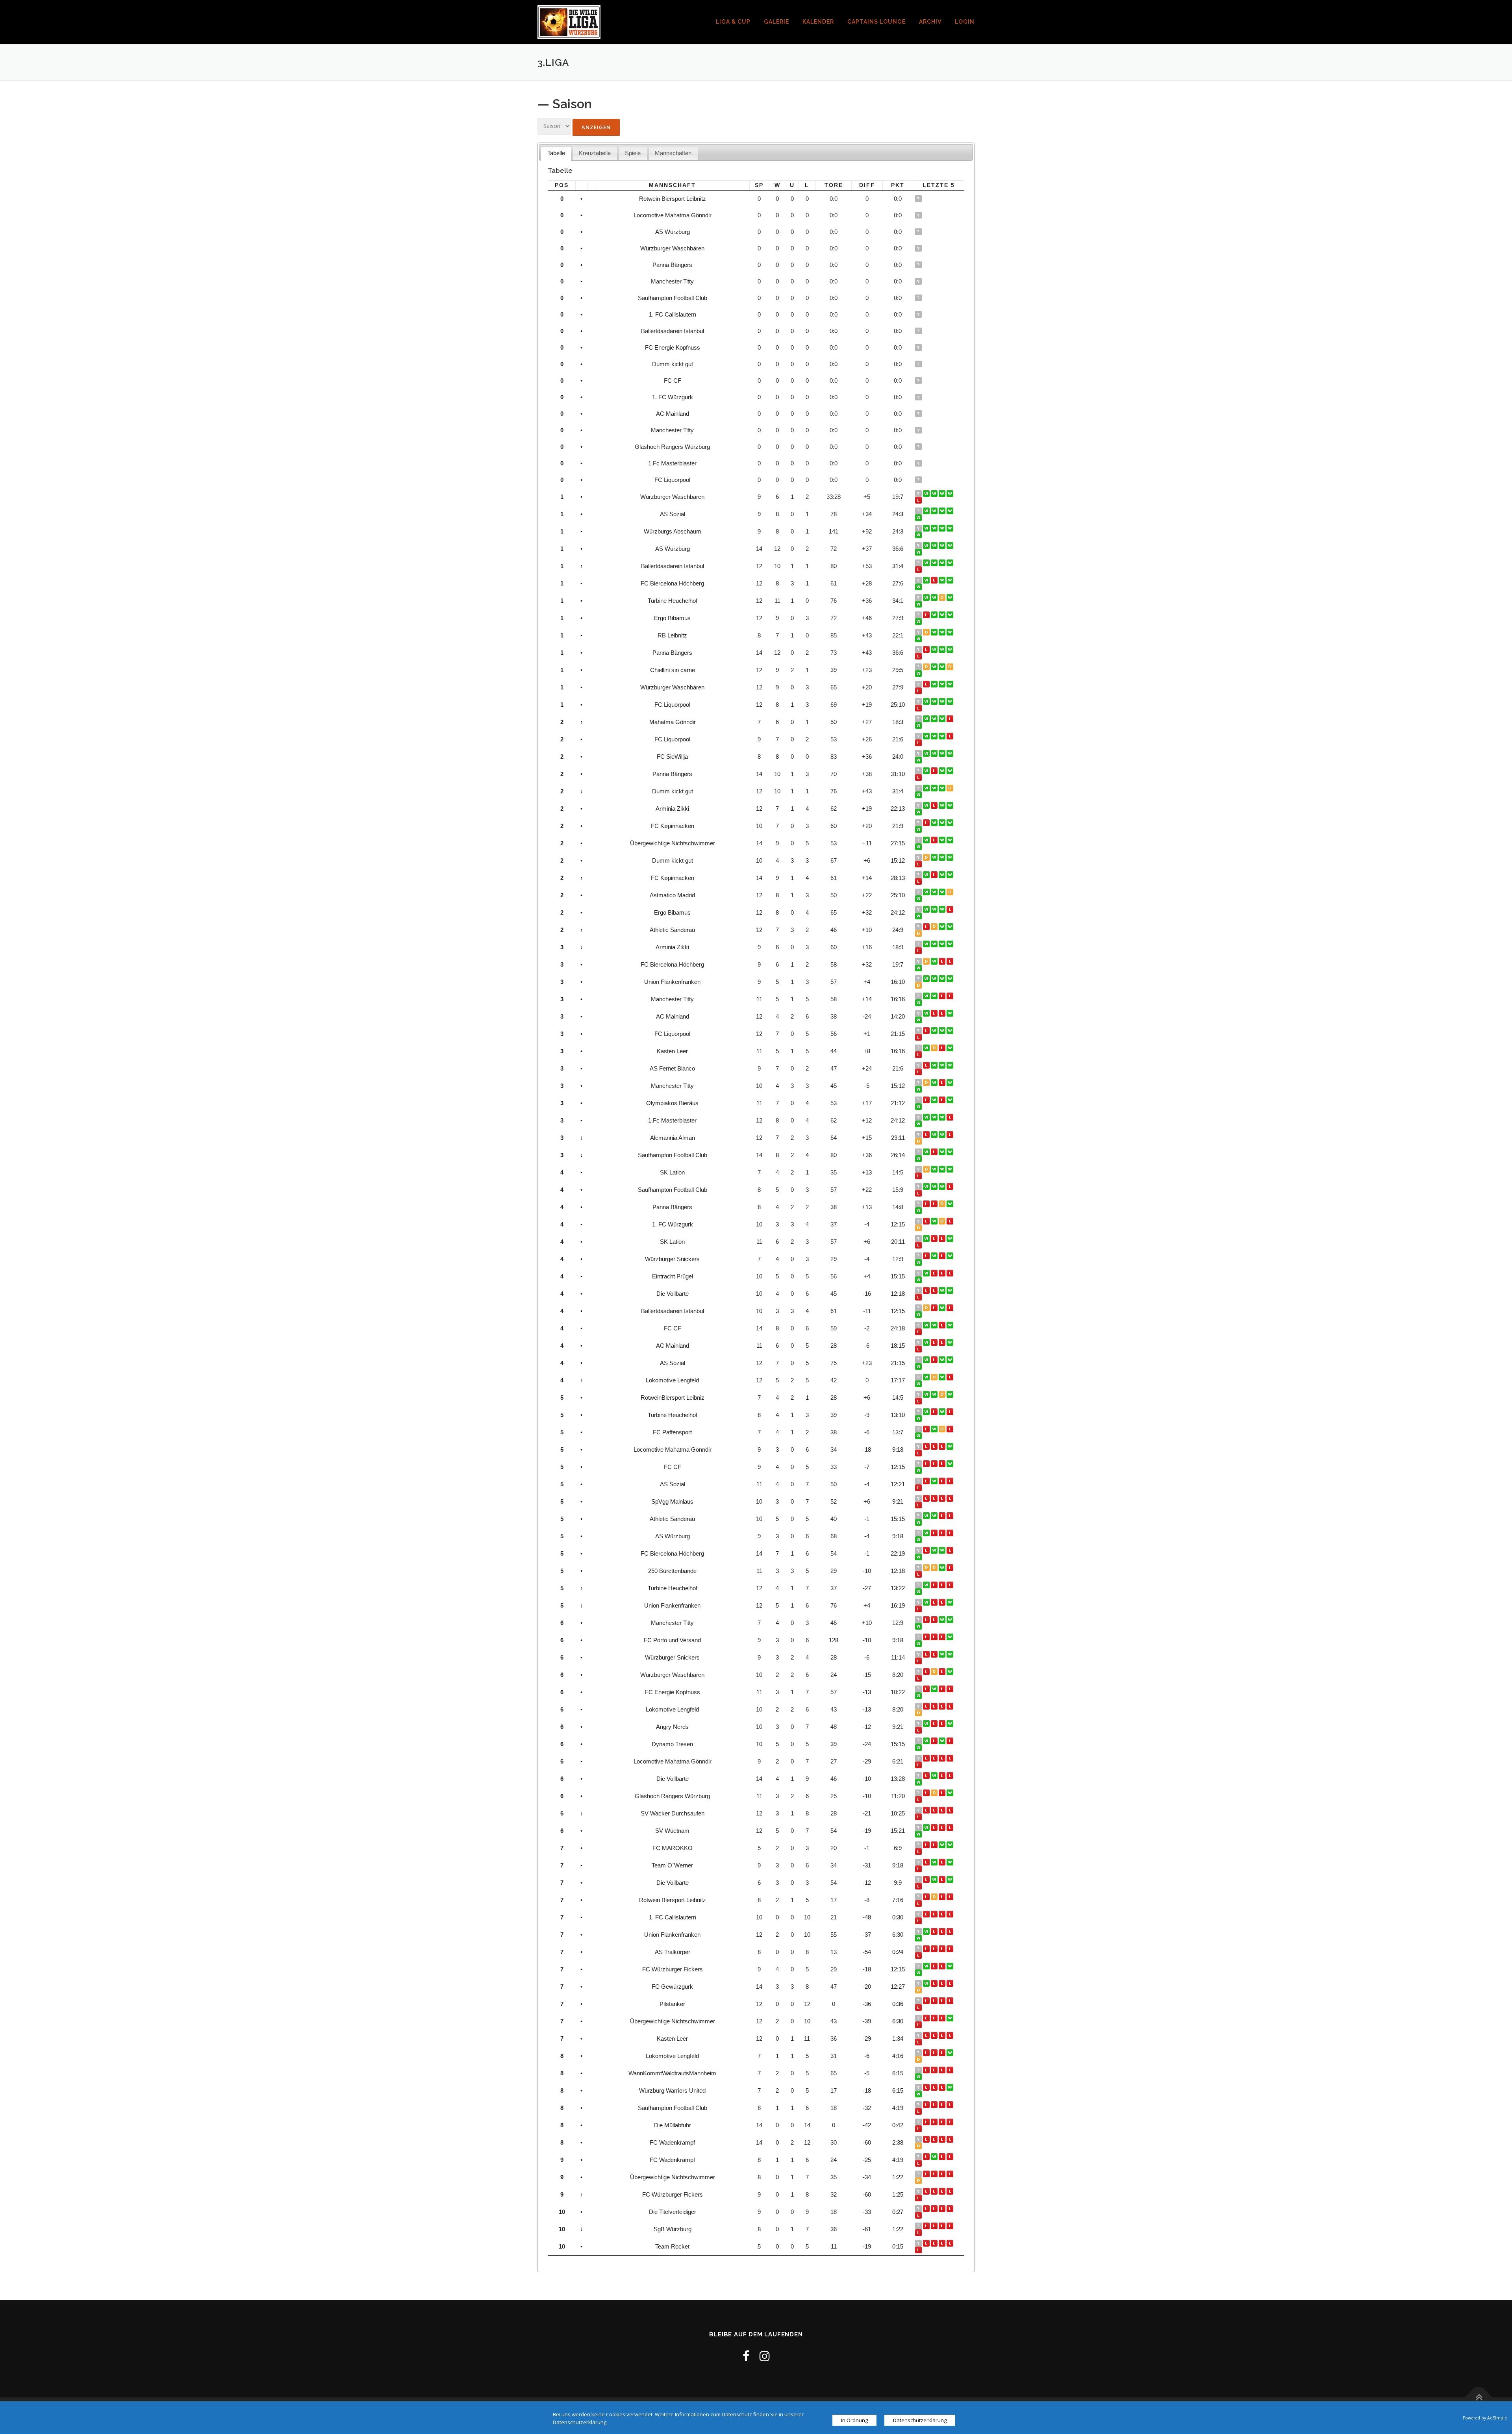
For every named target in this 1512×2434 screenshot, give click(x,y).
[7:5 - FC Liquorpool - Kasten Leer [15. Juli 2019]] (927, 701)
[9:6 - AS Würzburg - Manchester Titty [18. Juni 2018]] (943, 996)
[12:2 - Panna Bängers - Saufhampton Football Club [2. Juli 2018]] (951, 771)
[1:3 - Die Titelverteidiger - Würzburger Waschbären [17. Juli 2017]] (927, 494)
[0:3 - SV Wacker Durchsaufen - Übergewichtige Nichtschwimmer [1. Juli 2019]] (951, 1810)
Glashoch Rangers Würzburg (672, 447)
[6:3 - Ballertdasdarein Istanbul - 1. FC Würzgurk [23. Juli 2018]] (927, 563)
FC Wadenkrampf (672, 2142)
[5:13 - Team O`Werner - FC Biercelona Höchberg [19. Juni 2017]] (919, 968)
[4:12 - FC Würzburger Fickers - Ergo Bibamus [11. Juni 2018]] (919, 621)
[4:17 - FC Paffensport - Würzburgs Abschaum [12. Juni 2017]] (951, 1429)
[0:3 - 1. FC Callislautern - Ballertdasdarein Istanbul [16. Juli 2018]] (935, 563)
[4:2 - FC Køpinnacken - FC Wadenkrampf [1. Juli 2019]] (951, 875)
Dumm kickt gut (673, 364)
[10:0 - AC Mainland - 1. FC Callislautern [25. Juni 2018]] (951, 1013)
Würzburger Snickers (672, 1259)
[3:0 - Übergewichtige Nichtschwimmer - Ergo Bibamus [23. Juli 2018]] (927, 615)
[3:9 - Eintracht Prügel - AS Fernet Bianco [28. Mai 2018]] (951, 1065)
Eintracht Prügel (673, 1276)
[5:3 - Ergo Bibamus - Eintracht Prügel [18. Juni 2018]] (951, 615)
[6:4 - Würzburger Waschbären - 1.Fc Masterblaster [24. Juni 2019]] (951, 684)
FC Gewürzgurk (672, 1987)
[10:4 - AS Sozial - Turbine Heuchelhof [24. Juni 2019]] (951, 1360)
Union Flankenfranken (672, 982)
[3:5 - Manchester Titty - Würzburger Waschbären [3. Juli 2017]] (943, 494)
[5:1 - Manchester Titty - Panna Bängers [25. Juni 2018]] (919, 777)
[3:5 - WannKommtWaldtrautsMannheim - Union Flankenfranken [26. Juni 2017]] (951, 979)
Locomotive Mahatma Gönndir (673, 215)
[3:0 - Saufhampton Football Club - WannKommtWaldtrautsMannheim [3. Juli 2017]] (943, 1186)
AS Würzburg (673, 232)
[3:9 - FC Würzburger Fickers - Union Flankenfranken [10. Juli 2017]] (935, 979)
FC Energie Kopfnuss (673, 347)
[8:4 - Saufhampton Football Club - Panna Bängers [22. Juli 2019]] (927, 649)
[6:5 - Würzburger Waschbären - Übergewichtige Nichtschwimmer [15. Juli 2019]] (935, 684)
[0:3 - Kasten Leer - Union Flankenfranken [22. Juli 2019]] (927, 1602)
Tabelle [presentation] (556, 153)
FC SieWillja (672, 757)
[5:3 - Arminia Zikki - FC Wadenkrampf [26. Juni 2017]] (951, 944)
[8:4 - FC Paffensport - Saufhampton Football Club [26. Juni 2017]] (951, 1186)
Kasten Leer (672, 1051)
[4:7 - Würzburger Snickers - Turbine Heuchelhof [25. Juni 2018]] (919, 604)
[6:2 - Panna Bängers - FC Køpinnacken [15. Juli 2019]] (935, 649)
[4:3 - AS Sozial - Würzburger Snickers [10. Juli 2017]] (935, 511)
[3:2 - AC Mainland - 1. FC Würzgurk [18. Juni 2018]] (919, 1020)
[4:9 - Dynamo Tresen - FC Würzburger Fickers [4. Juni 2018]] (951, 1741)
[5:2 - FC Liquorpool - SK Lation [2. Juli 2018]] (943, 1031)
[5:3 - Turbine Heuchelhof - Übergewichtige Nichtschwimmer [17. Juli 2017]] (927, 1412)
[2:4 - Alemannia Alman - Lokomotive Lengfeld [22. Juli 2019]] (927, 1135)
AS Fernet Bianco (672, 1068)
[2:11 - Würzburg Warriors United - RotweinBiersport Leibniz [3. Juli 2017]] (935, 1394)
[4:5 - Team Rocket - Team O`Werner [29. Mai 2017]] (951, 2243)
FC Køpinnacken (673, 826)
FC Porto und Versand (672, 1640)
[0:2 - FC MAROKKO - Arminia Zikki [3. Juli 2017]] (943, 944)
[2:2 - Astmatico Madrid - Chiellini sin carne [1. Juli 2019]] (951, 667)
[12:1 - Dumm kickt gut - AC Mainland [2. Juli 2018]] (943, 788)
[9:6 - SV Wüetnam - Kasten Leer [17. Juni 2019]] (919, 1834)
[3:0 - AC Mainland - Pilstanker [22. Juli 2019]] (927, 1342)
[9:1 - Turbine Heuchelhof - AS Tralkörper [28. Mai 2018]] (919, 1955)
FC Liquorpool (672, 480)
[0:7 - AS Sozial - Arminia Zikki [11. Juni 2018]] (919, 1488)
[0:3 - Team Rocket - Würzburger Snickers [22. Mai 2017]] (919, 2250)
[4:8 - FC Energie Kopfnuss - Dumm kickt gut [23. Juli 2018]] (927, 788)
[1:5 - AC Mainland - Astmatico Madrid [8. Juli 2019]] (943, 892)
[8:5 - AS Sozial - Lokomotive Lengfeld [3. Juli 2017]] (943, 511)
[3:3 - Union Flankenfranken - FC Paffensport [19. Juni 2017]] (919, 985)
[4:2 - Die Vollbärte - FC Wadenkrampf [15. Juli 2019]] (935, 1775)
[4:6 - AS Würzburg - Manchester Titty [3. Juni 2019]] (951, 1083)
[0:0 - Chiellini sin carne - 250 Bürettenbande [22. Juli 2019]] (927, 667)
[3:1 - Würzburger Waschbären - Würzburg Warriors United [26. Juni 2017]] (951, 494)
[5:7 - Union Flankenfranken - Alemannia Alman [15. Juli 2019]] (935, 1135)
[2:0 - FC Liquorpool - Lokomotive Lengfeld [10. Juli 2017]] (935, 736)
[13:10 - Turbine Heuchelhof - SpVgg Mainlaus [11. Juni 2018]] (951, 1498)
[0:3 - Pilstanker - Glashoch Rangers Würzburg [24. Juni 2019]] (951, 1793)
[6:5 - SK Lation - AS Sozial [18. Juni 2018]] (951, 1238)
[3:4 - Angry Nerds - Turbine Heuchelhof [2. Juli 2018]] (951, 597)
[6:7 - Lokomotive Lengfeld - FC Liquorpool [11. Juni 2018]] (951, 1706)
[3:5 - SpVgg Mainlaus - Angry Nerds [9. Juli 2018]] (927, 1498)
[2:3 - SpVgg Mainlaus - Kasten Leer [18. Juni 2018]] (951, 1048)
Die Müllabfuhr (673, 2125)
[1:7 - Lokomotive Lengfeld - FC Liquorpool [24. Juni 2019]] (951, 701)
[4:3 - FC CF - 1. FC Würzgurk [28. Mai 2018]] (919, 1470)
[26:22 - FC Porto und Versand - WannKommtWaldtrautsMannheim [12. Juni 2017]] (951, 2070)
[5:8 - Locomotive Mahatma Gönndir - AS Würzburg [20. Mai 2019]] (919, 1540)
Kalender (818, 22)
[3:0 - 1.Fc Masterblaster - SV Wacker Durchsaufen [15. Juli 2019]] (927, 1117)
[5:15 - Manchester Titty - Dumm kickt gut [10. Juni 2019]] (943, 857)
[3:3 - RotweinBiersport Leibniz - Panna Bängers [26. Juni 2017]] (943, 1204)
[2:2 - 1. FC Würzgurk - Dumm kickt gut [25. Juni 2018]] (951, 788)
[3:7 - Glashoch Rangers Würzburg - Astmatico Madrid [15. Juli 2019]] (935, 892)
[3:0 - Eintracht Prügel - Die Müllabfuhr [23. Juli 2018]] (927, 1273)
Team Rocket (672, 2246)
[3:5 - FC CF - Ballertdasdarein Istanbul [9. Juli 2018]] (943, 563)
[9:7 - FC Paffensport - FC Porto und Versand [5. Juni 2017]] (919, 1436)
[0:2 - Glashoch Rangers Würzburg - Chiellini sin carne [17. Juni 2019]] (919, 1800)
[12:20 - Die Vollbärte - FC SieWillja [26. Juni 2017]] (943, 753)
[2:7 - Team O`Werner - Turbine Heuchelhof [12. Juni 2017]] (919, 1418)
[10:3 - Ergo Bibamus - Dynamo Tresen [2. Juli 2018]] (935, 615)
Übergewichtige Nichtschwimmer (673, 843)
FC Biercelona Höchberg (672, 583)
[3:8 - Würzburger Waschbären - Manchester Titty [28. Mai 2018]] (919, 1678)
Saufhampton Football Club (673, 298)
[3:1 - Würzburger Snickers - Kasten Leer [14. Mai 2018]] (919, 1262)
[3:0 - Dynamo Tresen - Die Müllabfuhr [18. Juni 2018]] (943, 1741)
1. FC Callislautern (673, 314)
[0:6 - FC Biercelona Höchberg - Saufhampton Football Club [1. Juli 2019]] (951, 1152)
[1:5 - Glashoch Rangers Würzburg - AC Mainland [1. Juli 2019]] (951, 1342)
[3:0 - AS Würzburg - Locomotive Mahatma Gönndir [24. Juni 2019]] (927, 1533)
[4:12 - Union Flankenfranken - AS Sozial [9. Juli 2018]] (935, 1481)
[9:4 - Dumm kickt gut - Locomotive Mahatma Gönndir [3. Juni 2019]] (951, 857)
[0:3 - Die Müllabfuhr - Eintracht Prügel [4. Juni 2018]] (919, 1280)
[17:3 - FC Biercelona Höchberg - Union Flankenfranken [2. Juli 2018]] (951, 580)
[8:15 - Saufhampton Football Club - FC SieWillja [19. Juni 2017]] (951, 753)
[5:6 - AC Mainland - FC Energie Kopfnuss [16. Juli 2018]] (935, 1013)
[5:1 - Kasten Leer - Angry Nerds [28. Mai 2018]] (919, 1730)
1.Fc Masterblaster (672, 463)
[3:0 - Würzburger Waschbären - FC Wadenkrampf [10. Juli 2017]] (935, 494)
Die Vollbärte (673, 1294)
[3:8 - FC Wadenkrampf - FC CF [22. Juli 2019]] (927, 1325)
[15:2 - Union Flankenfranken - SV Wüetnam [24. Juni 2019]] (951, 1602)
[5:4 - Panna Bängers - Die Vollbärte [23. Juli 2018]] (927, 771)
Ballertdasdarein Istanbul (673, 331)
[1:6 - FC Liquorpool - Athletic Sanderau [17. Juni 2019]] (919, 708)
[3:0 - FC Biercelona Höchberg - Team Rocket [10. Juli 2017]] (935, 961)
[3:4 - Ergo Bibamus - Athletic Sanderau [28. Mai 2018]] (919, 1522)
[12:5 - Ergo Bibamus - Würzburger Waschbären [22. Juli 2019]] (927, 684)
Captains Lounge (876, 22)
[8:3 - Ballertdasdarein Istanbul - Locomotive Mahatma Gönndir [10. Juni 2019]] (943, 1308)
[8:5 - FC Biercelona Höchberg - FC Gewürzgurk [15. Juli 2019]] (935, 1550)
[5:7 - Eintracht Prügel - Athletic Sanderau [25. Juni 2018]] (943, 1273)
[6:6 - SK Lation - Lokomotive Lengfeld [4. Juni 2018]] (919, 1713)
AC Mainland (673, 414)
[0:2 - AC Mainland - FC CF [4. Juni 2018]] (951, 1464)
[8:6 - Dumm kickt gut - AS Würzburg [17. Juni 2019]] (935, 857)
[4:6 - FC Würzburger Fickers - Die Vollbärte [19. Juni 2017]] (951, 1879)
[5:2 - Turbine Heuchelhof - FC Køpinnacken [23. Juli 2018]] (927, 597)
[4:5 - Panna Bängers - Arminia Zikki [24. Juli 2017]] (927, 944)
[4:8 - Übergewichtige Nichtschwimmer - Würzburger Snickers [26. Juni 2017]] (951, 1654)
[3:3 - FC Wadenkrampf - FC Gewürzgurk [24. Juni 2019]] (919, 1990)
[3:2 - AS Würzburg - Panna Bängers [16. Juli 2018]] (935, 546)
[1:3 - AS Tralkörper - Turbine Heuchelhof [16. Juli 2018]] (935, 597)
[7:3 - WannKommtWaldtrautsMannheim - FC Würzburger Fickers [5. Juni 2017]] (919, 2077)
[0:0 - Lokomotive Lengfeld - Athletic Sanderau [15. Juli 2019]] (935, 927)
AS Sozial (673, 514)
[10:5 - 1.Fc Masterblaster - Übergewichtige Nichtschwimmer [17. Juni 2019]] (919, 1124)
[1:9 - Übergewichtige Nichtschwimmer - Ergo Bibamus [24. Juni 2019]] (919, 916)
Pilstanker (672, 2004)
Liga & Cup (733, 22)
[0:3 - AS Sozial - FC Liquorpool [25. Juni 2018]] (951, 1031)
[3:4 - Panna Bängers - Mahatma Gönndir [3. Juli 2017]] (935, 719)
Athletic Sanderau (672, 930)
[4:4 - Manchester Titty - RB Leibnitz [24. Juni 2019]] (927, 632)
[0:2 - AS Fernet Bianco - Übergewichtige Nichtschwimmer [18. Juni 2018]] (927, 1065)
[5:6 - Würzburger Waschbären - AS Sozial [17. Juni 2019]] (919, 691)
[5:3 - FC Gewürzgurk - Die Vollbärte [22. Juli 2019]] (927, 1775)
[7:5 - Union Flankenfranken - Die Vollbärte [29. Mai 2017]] (919, 1886)
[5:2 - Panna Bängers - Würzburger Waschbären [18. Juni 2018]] (943, 1672)
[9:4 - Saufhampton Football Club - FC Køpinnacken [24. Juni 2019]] (919, 881)
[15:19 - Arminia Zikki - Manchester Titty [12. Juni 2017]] (919, 1626)
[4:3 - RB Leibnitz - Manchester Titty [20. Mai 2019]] (951, 632)
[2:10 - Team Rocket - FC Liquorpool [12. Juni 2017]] (935, 2243)
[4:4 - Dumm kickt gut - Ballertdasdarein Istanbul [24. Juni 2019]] (927, 857)
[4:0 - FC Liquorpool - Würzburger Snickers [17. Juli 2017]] (927, 736)
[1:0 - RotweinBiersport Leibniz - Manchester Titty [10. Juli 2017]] (927, 1394)
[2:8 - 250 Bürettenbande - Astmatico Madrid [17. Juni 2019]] (919, 899)
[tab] (556, 153)
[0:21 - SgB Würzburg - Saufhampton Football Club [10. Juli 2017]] (935, 1186)
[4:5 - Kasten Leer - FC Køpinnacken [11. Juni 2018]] (919, 829)
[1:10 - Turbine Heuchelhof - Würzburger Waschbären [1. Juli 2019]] (943, 684)
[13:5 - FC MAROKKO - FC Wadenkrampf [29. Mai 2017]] (951, 1845)
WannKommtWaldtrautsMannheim (672, 2073)
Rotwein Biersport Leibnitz (673, 199)
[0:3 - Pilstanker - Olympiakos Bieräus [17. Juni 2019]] (919, 1107)
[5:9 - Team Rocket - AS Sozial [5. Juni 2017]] (943, 2243)
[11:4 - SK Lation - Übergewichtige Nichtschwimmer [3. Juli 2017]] (943, 1169)
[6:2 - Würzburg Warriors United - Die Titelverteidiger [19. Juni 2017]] (951, 2087)
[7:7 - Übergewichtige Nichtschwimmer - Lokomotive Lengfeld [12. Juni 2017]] (919, 2059)
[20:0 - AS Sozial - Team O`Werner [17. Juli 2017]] (927, 511)
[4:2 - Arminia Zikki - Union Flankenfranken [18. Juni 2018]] (919, 812)
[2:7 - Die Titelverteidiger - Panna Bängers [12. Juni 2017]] (919, 1211)
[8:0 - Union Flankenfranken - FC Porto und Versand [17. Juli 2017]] (927, 979)
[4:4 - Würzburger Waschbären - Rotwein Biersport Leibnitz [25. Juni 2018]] (935, 1672)
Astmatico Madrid (672, 895)
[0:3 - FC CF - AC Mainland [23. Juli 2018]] (927, 1013)
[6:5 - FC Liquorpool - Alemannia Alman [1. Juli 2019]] (943, 701)
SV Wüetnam (672, 1831)
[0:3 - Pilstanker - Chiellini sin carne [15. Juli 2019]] (935, 667)
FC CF (673, 381)
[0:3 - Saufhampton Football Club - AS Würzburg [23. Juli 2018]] (927, 546)
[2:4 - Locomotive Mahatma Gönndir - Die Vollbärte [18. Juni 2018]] (943, 1290)
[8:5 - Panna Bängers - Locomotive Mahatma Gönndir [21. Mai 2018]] (919, 1453)
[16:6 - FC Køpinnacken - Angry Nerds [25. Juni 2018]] (951, 823)
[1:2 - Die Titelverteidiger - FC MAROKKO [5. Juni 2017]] (943, 1845)
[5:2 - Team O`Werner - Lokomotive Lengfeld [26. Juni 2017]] (951, 1862)
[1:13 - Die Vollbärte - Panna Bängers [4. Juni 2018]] (919, 1297)
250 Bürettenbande (672, 1571)
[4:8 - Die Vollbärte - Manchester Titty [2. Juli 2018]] (927, 996)
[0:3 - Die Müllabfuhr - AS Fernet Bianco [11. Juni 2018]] (935, 1065)
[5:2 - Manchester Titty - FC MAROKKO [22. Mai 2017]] (919, 1851)
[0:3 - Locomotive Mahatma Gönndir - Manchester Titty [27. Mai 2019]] (919, 1089)
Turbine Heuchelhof (673, 601)
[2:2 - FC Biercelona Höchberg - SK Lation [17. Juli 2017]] (927, 961)
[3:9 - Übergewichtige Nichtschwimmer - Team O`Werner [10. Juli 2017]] (935, 1862)
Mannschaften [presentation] (673, 153)
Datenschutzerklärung (920, 2420)
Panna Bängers (672, 265)
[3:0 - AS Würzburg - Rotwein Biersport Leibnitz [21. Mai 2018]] (919, 1903)
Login (965, 22)
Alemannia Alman (673, 1138)
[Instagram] (765, 2356)
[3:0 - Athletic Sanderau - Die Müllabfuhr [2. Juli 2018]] (927, 1516)
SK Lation (672, 1172)
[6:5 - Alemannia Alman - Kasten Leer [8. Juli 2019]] (943, 1135)
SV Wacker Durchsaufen (673, 1813)
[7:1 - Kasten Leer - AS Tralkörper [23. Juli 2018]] (927, 1048)
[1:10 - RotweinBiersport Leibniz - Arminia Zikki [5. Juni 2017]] (919, 1401)
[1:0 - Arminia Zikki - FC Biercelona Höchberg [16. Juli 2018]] (935, 580)
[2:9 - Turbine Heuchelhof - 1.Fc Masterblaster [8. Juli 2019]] (935, 1117)
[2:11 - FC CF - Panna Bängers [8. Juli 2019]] (943, 649)
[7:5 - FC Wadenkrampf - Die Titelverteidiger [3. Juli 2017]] (935, 2157)
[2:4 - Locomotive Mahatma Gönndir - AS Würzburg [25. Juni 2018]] (919, 552)
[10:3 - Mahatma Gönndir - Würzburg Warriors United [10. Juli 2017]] (927, 719)
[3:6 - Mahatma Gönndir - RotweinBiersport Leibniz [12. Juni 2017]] (951, 719)
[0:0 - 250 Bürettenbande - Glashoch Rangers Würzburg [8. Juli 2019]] (935, 1568)
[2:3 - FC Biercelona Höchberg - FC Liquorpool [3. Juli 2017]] (943, 736)
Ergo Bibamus (672, 618)
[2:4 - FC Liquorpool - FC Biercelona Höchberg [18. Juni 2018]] (919, 587)
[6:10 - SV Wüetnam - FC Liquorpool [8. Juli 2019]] (935, 701)
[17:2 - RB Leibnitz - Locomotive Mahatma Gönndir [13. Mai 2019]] (919, 639)
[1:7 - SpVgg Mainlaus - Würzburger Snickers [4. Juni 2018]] (951, 1256)
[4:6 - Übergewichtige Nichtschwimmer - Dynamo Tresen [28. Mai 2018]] (919, 1748)
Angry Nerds (672, 1727)
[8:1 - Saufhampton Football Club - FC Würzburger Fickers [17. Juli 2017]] (927, 1186)
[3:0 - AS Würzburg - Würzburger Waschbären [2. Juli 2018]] (951, 546)
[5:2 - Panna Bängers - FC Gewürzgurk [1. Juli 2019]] (951, 649)
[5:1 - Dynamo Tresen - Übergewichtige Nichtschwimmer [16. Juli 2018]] (935, 840)
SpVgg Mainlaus (672, 1501)
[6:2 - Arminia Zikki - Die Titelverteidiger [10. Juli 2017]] (935, 944)
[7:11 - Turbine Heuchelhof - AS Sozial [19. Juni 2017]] (919, 518)
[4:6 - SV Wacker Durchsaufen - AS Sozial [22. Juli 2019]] (927, 1360)
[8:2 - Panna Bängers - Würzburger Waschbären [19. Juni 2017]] (919, 500)
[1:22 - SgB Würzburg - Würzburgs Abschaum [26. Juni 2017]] (951, 528)
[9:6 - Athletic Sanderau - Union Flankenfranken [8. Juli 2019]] (943, 927)
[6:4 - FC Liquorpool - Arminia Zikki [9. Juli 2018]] (935, 805)
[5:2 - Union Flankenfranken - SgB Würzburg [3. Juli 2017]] (943, 979)
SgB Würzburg (673, 2229)
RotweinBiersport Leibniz (673, 1398)
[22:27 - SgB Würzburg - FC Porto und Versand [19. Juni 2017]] (919, 1644)
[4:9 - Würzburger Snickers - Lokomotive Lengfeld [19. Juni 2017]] (919, 1661)
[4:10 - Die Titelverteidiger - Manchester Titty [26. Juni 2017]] (943, 1620)
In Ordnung (854, 2420)
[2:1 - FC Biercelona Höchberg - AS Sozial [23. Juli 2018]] (927, 580)
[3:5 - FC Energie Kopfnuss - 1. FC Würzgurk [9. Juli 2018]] (935, 1221)
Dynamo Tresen (672, 1744)
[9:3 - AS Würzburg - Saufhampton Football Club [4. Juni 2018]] (951, 2105)
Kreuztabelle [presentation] (595, 153)
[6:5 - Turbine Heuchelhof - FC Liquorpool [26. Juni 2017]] (951, 736)
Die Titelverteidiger (673, 2212)
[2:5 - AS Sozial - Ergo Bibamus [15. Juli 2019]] (935, 909)
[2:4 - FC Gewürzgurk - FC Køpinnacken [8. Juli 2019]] (943, 875)
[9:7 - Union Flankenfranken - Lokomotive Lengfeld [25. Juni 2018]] (943, 1706)
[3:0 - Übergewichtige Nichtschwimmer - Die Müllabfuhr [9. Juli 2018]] (943, 840)
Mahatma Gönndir (673, 722)
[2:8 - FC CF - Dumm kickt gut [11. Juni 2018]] (943, 1464)
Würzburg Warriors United (672, 2090)
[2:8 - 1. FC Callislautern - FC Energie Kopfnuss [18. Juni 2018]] (919, 1696)
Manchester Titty (672, 281)
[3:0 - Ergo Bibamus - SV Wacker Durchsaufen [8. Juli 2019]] (943, 909)
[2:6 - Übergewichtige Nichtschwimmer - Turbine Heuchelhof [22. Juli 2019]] (927, 1585)
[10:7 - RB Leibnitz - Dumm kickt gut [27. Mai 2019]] (943, 632)
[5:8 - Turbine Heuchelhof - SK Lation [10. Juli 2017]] (935, 1169)
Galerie (776, 22)
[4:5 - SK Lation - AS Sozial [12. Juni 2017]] (919, 1176)
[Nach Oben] (1479, 2397)
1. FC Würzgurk (673, 397)
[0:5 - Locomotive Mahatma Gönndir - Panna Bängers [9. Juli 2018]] (943, 771)
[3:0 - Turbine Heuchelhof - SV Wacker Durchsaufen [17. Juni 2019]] (919, 1592)
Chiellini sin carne (673, 670)
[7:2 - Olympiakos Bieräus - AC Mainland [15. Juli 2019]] (935, 1100)
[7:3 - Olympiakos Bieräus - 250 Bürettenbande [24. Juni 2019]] (951, 1100)
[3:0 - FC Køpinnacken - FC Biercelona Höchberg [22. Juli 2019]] (927, 875)
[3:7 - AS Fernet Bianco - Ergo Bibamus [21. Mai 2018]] (919, 1072)
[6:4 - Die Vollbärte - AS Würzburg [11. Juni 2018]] (951, 1290)
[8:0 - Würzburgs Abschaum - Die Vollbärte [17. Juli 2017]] (927, 528)
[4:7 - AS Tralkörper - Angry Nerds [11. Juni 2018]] (951, 1724)
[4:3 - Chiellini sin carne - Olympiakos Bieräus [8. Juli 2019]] (943, 667)
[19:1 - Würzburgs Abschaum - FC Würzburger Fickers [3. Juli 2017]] (943, 528)
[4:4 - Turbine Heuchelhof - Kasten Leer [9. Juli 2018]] (943, 597)
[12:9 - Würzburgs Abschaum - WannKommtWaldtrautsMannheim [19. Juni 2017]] (919, 535)
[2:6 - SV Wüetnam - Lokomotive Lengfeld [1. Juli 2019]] (943, 1377)
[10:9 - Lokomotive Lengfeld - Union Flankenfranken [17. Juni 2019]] (919, 1384)
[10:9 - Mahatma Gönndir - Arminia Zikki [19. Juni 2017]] (943, 719)
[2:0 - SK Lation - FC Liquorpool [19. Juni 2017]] (919, 743)
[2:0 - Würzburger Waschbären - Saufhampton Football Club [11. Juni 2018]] (951, 1672)
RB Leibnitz (672, 635)
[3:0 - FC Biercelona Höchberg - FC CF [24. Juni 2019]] (919, 1332)
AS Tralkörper (673, 1952)
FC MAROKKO (673, 1848)
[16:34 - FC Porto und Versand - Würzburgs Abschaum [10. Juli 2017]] (935, 528)
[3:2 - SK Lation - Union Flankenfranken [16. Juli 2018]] (927, 1238)
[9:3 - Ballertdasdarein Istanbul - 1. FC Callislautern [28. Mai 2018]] (919, 1921)
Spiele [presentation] (633, 153)
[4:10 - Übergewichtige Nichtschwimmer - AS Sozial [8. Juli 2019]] (943, 1360)
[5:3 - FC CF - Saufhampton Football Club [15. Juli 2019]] (935, 1152)
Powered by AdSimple (1485, 2418)
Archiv (930, 22)
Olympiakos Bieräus (672, 1103)
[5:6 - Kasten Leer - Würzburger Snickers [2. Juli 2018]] (943, 1048)
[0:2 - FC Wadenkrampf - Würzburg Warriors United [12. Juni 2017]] (919, 2094)
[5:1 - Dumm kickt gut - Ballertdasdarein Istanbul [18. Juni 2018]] (919, 570)
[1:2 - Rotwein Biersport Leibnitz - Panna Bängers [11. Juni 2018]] (943, 1897)
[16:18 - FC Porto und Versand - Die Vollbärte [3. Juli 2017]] (943, 1637)
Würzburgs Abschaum (673, 531)
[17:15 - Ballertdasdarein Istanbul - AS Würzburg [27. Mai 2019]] (919, 1314)
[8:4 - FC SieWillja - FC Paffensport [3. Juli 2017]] (935, 753)
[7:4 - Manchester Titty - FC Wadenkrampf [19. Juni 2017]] (951, 1620)
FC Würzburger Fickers (673, 1969)
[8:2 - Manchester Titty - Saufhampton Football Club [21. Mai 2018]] (919, 2111)
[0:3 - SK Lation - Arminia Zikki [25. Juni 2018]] (951, 805)
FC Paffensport (672, 1432)
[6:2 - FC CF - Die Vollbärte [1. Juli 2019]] (951, 1325)
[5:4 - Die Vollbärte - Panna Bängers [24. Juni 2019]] (919, 656)
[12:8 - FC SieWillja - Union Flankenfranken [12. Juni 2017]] (919, 760)
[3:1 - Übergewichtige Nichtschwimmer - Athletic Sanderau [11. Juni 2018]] (943, 1516)
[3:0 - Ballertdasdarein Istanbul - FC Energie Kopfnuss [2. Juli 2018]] (951, 563)
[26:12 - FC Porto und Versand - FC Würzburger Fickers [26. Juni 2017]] (951, 1637)
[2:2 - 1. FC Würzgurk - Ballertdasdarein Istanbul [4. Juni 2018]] (919, 1228)
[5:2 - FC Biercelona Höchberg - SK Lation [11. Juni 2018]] (919, 1245)
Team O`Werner (672, 1865)
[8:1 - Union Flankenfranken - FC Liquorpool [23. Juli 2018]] (927, 1031)
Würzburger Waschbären (672, 248)
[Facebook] (746, 2356)
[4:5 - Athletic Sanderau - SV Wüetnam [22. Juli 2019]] (927, 927)
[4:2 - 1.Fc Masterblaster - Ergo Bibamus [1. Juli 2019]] (951, 909)
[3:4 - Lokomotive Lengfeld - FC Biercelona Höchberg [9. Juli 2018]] (943, 580)
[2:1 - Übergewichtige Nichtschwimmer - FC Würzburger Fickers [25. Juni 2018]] (919, 847)
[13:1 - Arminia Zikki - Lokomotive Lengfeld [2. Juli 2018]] (943, 805)
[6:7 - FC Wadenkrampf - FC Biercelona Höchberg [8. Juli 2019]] (943, 1550)
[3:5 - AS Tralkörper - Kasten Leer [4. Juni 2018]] (951, 1949)
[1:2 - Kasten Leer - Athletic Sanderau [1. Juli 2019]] (951, 927)
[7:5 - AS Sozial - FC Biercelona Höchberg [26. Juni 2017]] (951, 511)
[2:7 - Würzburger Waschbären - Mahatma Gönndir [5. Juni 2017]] (919, 725)
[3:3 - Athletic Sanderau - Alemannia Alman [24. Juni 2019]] (919, 933)
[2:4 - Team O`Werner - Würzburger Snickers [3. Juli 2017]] (943, 1654)
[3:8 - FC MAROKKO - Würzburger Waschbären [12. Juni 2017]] (935, 1845)
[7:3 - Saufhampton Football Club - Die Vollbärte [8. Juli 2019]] (943, 1152)
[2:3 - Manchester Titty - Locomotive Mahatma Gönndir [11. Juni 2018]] (951, 996)
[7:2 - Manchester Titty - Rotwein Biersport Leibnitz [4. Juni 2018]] (919, 1003)
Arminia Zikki (672, 809)
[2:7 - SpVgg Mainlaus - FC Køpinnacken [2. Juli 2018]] (943, 823)
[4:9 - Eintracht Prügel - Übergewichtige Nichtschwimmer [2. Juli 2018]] (951, 840)
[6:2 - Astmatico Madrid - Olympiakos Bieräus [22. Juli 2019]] (927, 892)
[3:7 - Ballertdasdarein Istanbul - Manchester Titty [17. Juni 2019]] (935, 1083)
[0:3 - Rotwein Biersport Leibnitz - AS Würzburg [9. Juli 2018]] (943, 546)
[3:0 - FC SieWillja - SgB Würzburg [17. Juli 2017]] (927, 753)
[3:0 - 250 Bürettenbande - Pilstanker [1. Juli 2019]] (943, 1568)
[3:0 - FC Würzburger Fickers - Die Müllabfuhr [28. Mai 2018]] (919, 1973)
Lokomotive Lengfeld (672, 1380)
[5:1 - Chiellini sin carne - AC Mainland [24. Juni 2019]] (919, 673)
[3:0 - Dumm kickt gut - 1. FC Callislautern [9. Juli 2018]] (935, 788)
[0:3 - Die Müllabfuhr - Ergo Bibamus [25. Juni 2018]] (943, 615)
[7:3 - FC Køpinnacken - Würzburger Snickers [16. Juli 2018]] (935, 823)
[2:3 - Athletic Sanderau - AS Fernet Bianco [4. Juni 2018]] (943, 1065)
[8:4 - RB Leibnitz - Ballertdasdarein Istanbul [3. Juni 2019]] (935, 632)
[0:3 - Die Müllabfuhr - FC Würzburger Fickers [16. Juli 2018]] (927, 1966)
